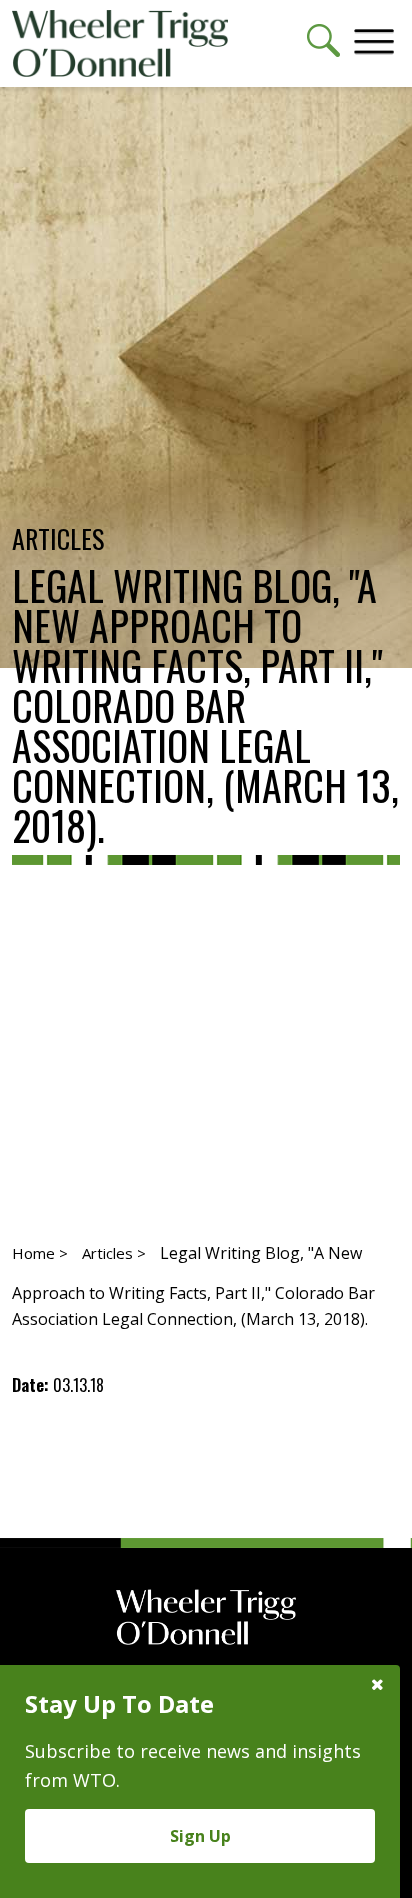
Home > (40, 1253)
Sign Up (200, 1836)
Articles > (114, 1253)
